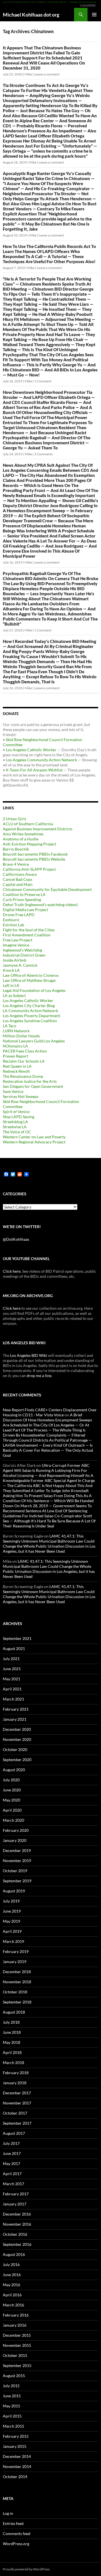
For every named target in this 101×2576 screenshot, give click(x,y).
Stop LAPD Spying (19, 1117)
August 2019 (14, 1891)
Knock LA (11, 970)
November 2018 (17, 1982)
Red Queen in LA (17, 1066)
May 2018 (12, 2042)
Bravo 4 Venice (16, 864)
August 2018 (14, 2012)
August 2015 (14, 2376)
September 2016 (17, 2244)
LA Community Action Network (30, 1011)
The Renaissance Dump (23, 1076)
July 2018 (11, 2022)
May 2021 (12, 1679)
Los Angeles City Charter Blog (29, 1006)
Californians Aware (20, 874)
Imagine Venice (16, 945)
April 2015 (12, 2416)
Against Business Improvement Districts (38, 829)
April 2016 (12, 2295)
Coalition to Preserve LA (24, 894)
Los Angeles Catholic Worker (31, 750)
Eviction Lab (13, 925)
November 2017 (17, 2103)
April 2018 (12, 2052)
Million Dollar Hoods (21, 1036)
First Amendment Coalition (27, 935)
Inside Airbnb (15, 960)
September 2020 (17, 1760)
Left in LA (11, 985)
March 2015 (13, 2426)
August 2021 (14, 1648)
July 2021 (11, 1659)
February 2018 (16, 2073)
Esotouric (11, 920)
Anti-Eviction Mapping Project (29, 844)
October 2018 (15, 1992)
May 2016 (12, 2285)
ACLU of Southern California (28, 824)
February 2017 (16, 2194)
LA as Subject (14, 995)
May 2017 (12, 2163)
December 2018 (17, 1972)
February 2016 (16, 2315)
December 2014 (17, 2456)
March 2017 (13, 2184)
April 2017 (12, 2174)
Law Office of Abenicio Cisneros (31, 975)
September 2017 (17, 2123)
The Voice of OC (17, 1132)
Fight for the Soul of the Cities (29, 930)
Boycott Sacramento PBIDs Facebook (35, 854)
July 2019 (11, 1901)
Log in (8, 2513)
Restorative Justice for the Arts (30, 1081)
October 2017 (15, 2113)
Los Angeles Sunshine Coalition (30, 1021)
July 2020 (11, 1780)
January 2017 (15, 2204)
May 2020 (12, 1800)
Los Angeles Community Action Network (41, 760)
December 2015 (17, 2335)
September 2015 (17, 2365)
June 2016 (12, 2275)
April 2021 (12, 1689)
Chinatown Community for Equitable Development (47, 889)
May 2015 (12, 2406)
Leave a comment (47, 74)
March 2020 (13, 1820)
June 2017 (12, 2153)
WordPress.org (16, 2544)
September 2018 (17, 2002)
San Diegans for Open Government (33, 1086)
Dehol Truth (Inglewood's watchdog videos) (40, 905)
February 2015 (16, 2436)
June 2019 (12, 1911)
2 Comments (43, 454)
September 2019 (17, 1881)
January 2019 (15, 1962)
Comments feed (17, 2534)
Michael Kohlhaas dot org (31, 15)
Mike (28, 74)
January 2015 (15, 2446)
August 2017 (14, 2133)
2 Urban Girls (14, 819)
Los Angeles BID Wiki (29, 1355)
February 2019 (16, 1951)
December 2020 (17, 1729)
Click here (12, 1271)
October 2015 (15, 2355)
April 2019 (12, 1931)
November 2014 (17, 2466)
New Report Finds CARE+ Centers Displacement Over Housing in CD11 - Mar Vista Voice (50, 1412)
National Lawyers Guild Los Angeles (34, 1041)
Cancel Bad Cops (18, 879)
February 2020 (16, 1830)
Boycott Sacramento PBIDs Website (34, 859)
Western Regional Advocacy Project (34, 1142)
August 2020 (14, 1770)
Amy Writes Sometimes (23, 834)
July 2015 (11, 2386)
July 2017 (11, 2143)
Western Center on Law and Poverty (34, 1137)
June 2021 (12, 1669)
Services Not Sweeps (21, 1096)
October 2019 (15, 1871)
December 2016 (17, 2214)
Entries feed (13, 2523)
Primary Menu (94, 15)
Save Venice (13, 1091)
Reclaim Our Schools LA (24, 1061)
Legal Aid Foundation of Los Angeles (34, 990)
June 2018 (12, 2032)
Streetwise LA (15, 1127)
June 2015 (12, 2396)
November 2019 (17, 1861)
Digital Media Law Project (25, 910)
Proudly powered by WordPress (26, 2569)
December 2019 (17, 1850)
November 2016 (17, 2224)
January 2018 (15, 2083)
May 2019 (12, 1921)
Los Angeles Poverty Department (31, 1016)
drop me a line (39, 1376)
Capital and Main (18, 884)
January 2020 (15, 1840)
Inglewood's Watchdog (22, 950)
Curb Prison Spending (22, 899)
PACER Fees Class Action (25, 1051)
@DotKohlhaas (16, 1239)
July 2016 (11, 2264)
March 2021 (13, 1699)
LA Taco (10, 1026)
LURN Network (16, 1031)
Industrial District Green (24, 955)
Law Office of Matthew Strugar (29, 980)
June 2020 (12, 1790)
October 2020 (15, 1749)
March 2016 (13, 2305)
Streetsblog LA (15, 1122)
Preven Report (15, 1056)
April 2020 (12, 1810)
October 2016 (15, 2234)
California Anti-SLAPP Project (29, 869)
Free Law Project (18, 940)
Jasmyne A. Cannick (20, 965)
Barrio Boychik (16, 849)
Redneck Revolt (16, 1071)
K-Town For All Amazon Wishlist (34, 770)
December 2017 (17, 2093)
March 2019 (13, 1941)
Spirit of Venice (16, 1112)
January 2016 (15, 2325)
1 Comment (43, 381)
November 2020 (17, 1739)
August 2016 (14, 2254)
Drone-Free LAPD (19, 915)
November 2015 (17, 2345)
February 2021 (16, 1709)
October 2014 (15, 2477)
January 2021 (15, 1719)
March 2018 (13, 2063)
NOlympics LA (15, 1046)
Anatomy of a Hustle (21, 839)
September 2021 (17, 1638)
